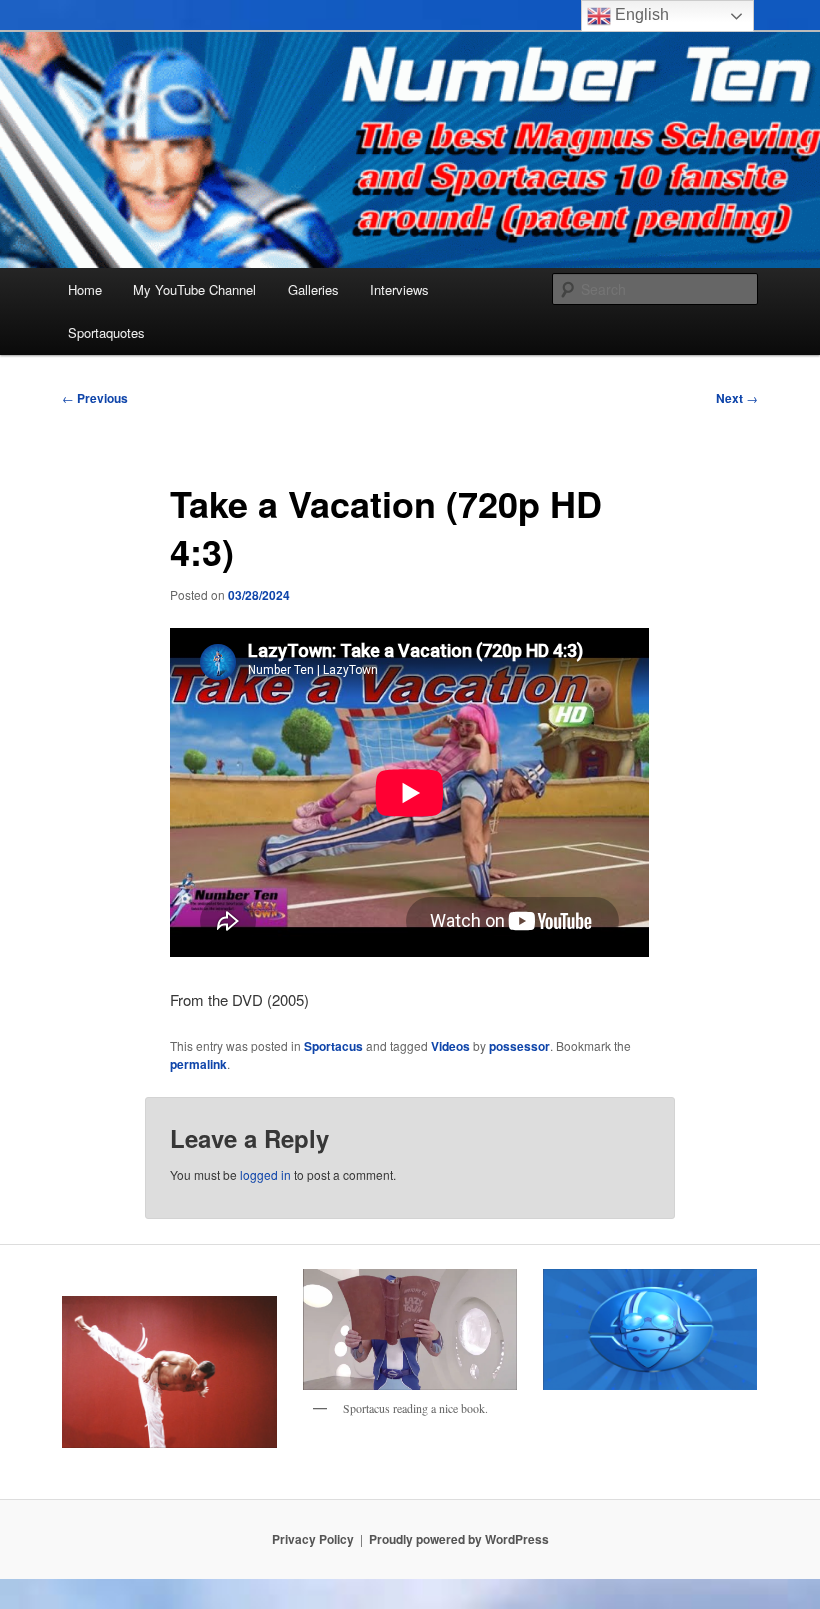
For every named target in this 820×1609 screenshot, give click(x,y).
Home (85, 289)
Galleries (313, 289)
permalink (198, 1064)
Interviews (399, 289)
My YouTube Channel (194, 289)
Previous (95, 398)
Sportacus (333, 1046)
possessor (519, 1046)
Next (737, 398)
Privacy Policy (313, 1539)
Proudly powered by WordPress (459, 1539)
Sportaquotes (106, 332)
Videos (450, 1046)
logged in (265, 1174)
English (640, 14)
